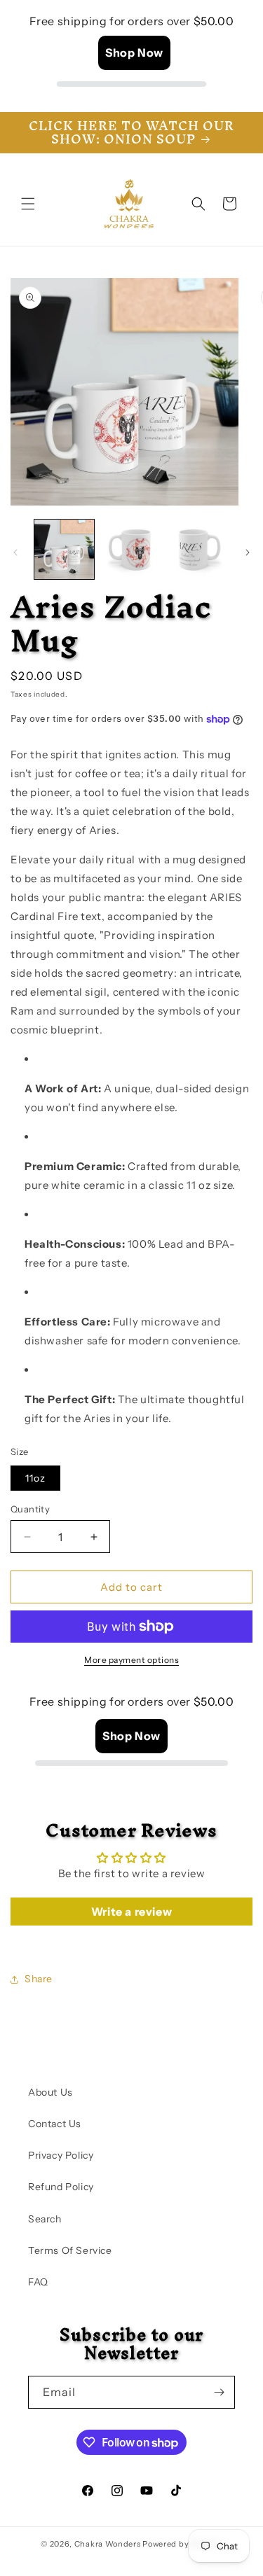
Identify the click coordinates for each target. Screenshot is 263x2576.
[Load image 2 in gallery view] (131, 549)
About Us (50, 2092)
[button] (28, 204)
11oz (35, 1478)
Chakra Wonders (108, 2544)
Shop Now (134, 53)
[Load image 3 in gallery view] (198, 549)
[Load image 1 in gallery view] (64, 549)
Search (45, 2219)
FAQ (38, 2282)
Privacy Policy (61, 2155)
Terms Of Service (70, 2250)
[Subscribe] (219, 2392)
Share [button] (39, 1979)
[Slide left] (15, 552)
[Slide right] (248, 552)
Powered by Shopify (182, 2544)
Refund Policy (61, 2187)
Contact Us (55, 2124)
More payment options (131, 1660)
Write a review (131, 1912)
